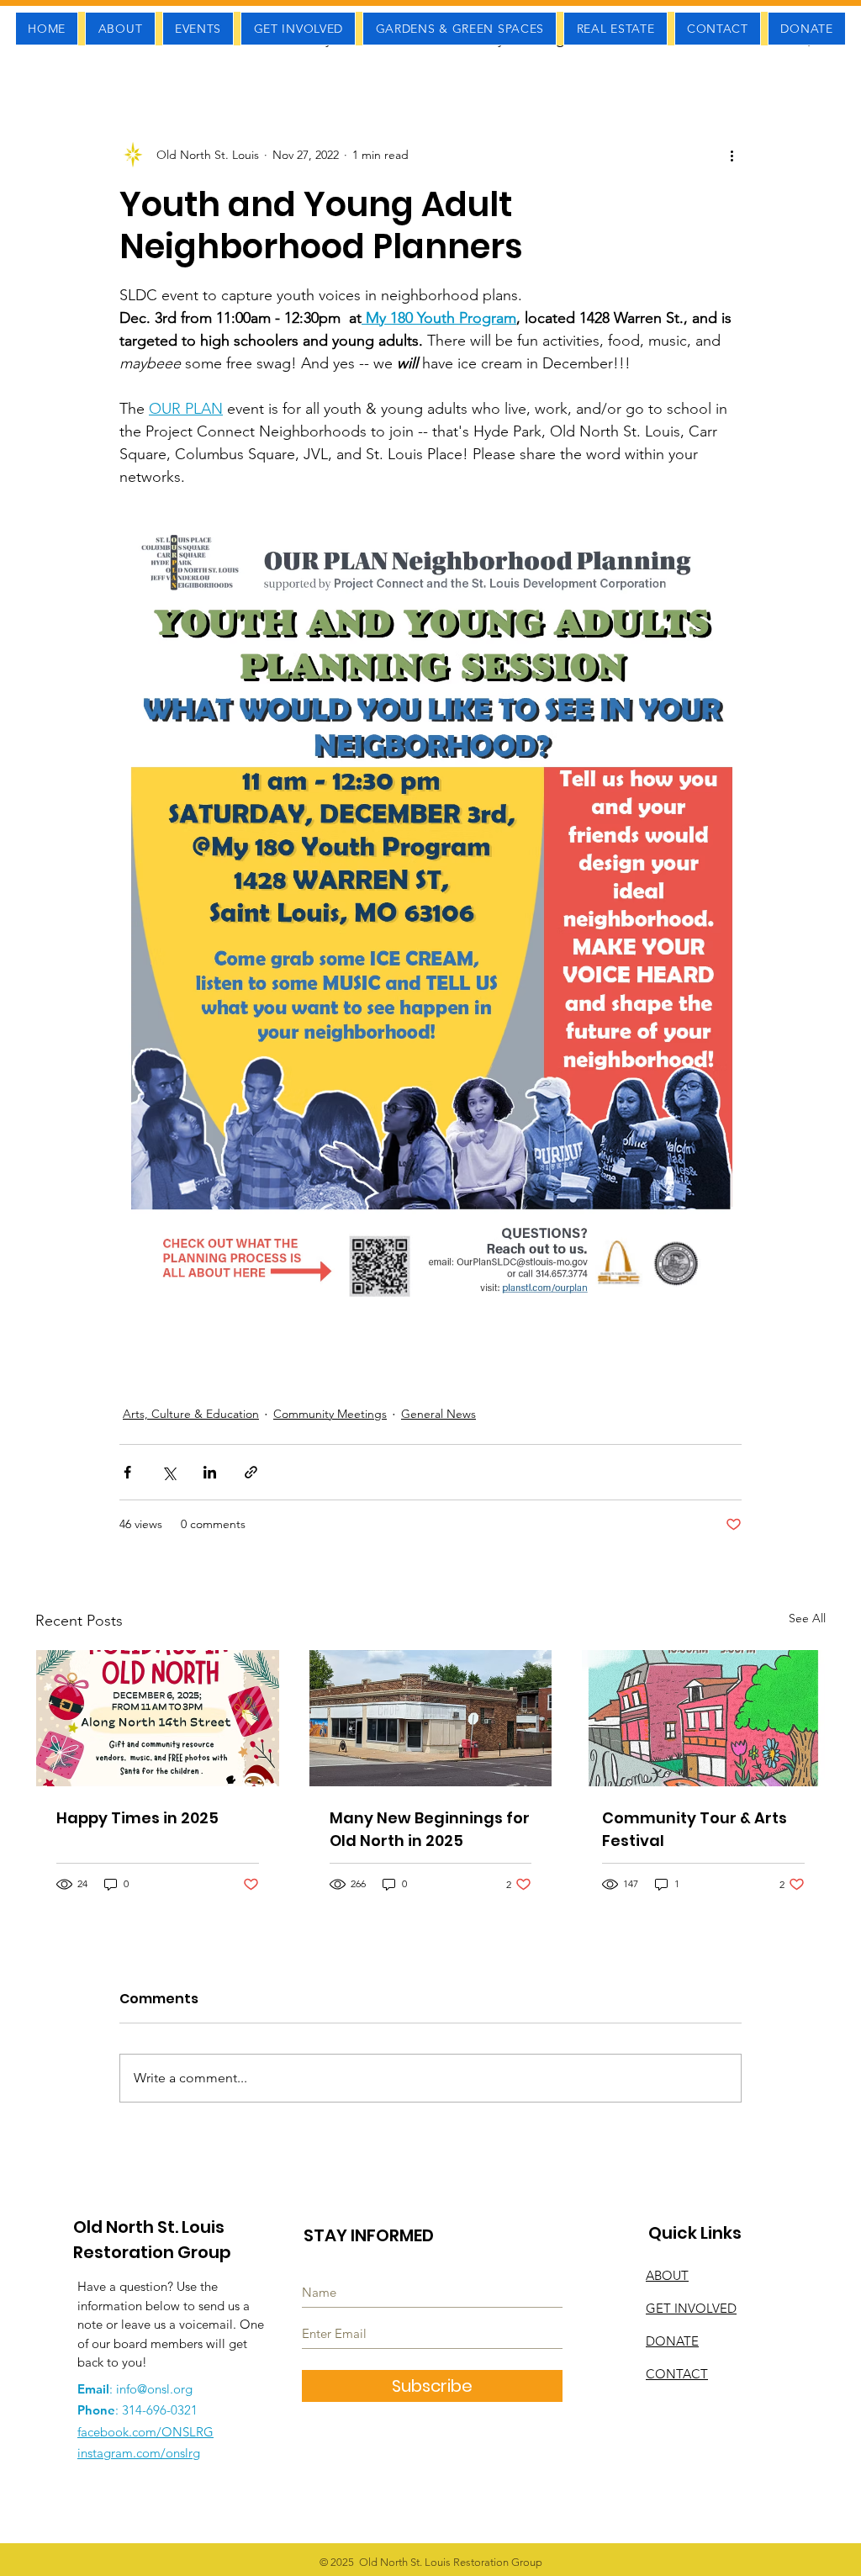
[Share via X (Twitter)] (169, 1472)
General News (438, 1414)
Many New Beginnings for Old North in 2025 (430, 1829)
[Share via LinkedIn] (210, 1472)
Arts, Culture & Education (191, 1414)
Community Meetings (330, 1414)
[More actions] (732, 155)
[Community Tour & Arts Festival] (703, 1718)
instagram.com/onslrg (139, 2453)
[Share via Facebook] (127, 1472)
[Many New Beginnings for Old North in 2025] (431, 1718)
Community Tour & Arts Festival (695, 1829)
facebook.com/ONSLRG (145, 2432)
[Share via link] (251, 1472)
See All (807, 1618)
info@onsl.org (154, 2389)
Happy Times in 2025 (137, 1818)
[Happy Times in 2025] (158, 1718)
